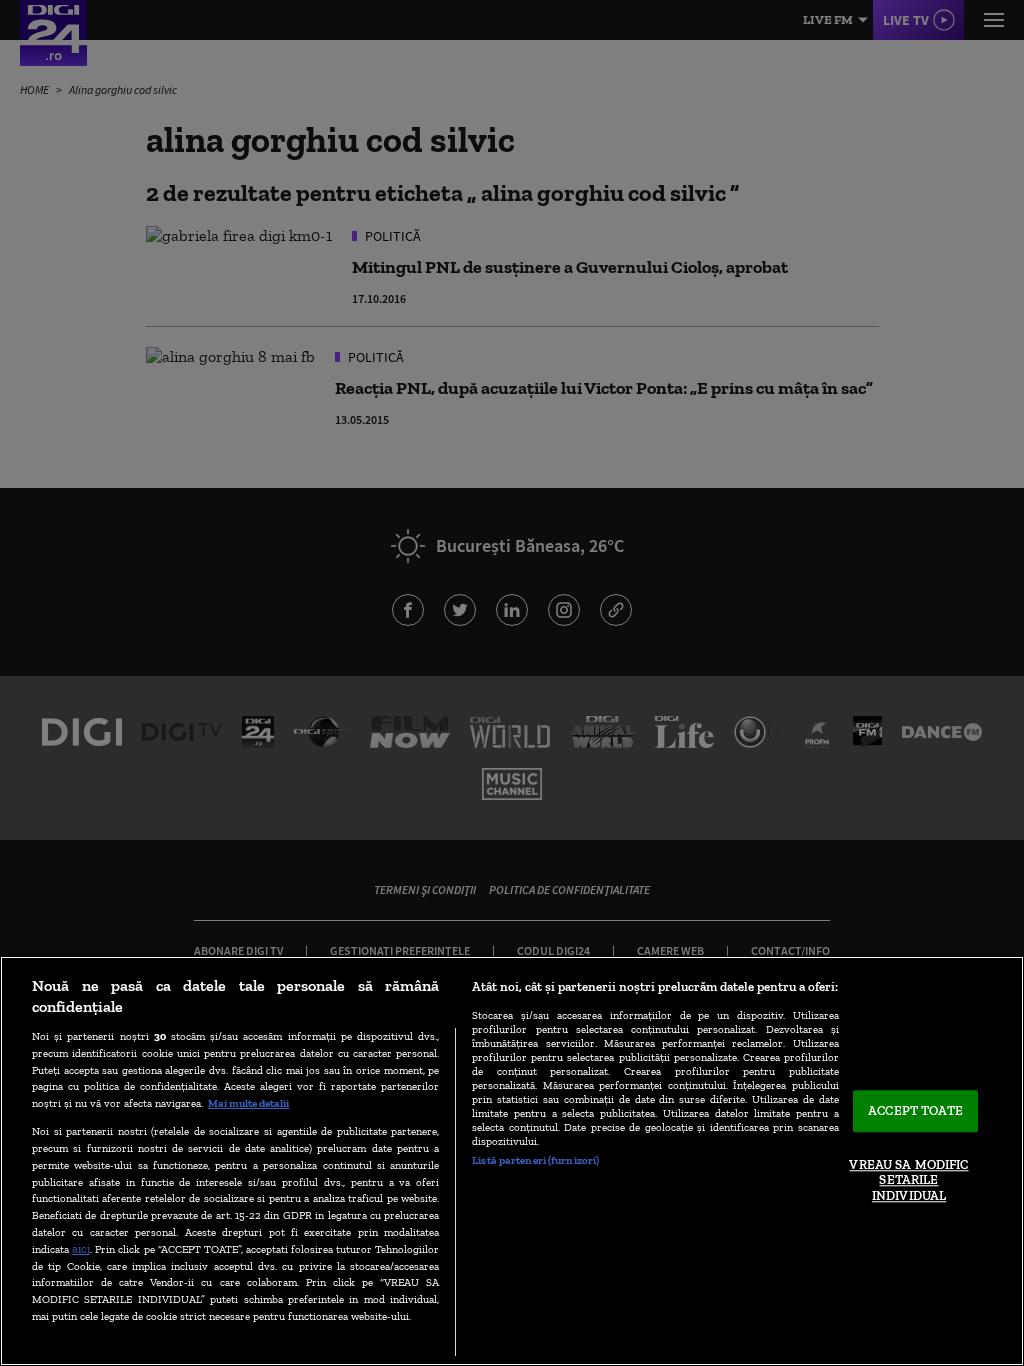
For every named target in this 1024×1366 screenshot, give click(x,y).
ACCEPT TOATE (915, 1111)
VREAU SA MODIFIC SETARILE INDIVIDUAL (908, 1180)
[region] (512, 1161)
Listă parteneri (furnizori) (535, 1160)
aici (81, 1248)
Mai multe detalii (248, 1103)
